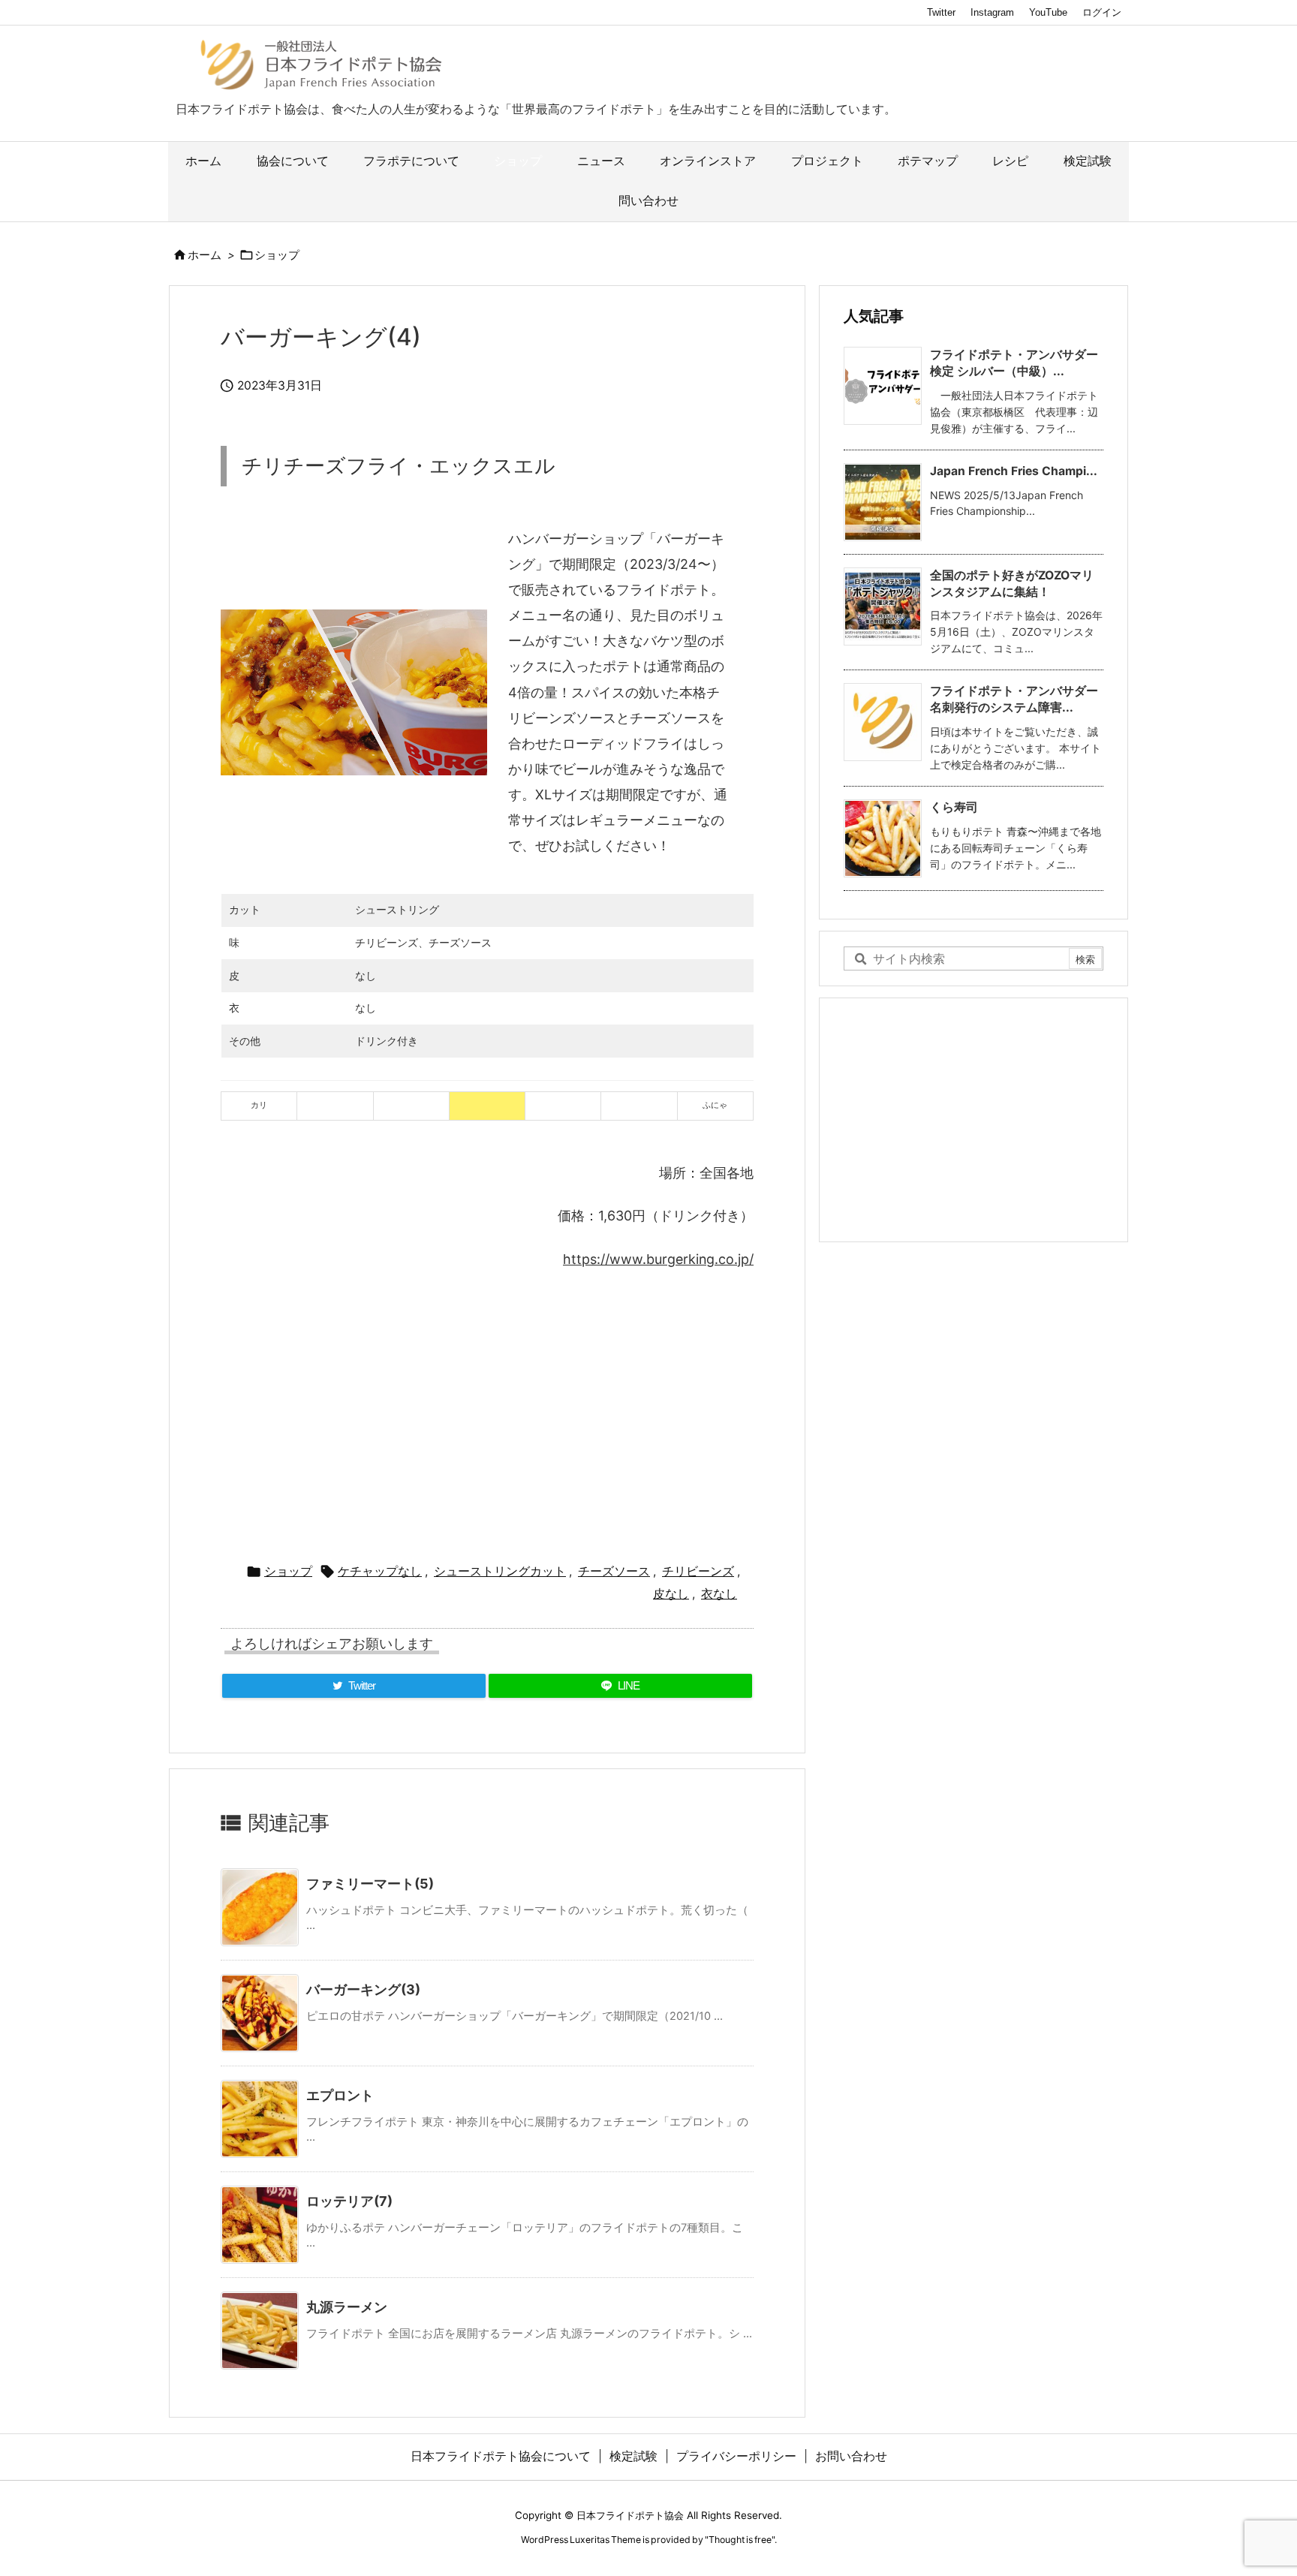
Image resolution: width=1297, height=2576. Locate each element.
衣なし (719, 1594)
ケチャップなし (380, 1571)
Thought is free (740, 2540)
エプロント (340, 2095)
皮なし (671, 1594)
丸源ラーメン (347, 2307)
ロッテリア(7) (349, 2201)
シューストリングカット (500, 1571)
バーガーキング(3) (363, 1989)
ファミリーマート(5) (370, 1884)
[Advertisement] (487, 1410)
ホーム (205, 255)
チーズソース (614, 1571)
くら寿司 (954, 807)
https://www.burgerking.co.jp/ (658, 1259)
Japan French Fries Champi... (1014, 471)
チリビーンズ (698, 1571)
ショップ (277, 255)
